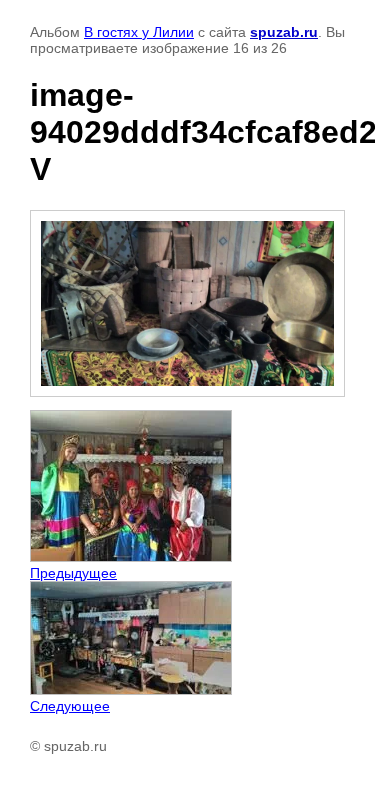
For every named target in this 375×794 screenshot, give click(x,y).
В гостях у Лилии (139, 32)
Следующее (70, 706)
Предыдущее (73, 573)
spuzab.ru (284, 32)
